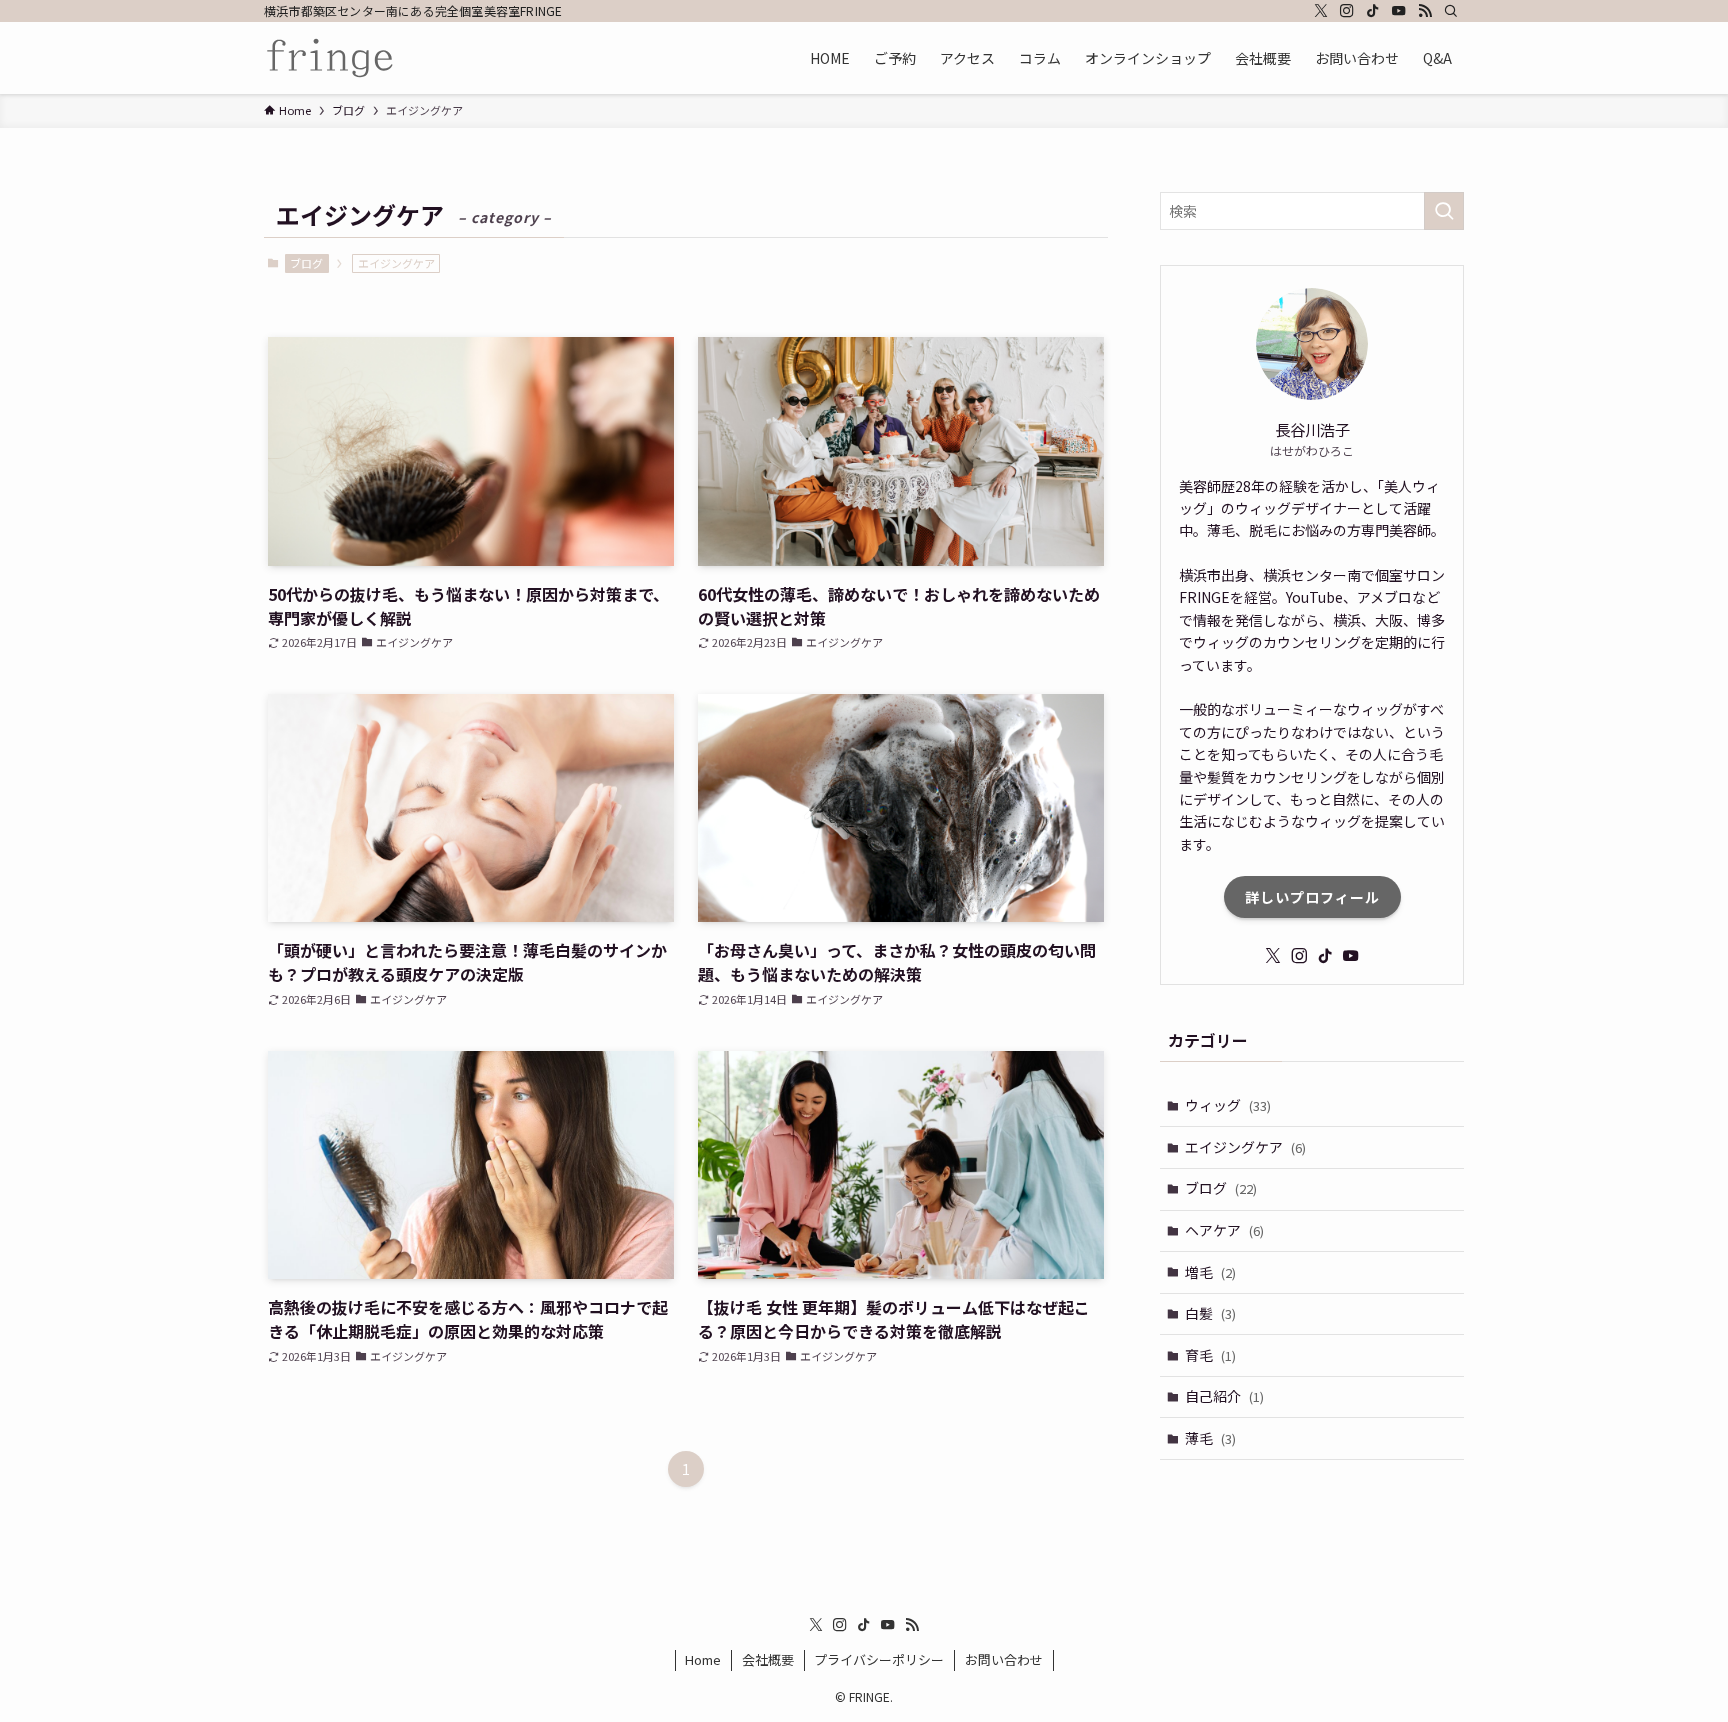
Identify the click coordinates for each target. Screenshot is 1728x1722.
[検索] (1451, 11)
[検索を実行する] (1444, 211)
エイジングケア (1245, 1147)
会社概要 (768, 1659)
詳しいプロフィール (1312, 897)
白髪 (1210, 1313)
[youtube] (1399, 11)
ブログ (306, 263)
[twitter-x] (1321, 11)
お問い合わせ (1004, 1659)
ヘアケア (1224, 1230)
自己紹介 (1224, 1396)
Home (703, 1659)
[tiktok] (1373, 11)
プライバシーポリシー (879, 1659)
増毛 (1210, 1272)
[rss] (1425, 11)
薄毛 (1210, 1438)
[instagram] (1347, 11)
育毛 (1210, 1355)
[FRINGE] (330, 58)
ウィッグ (1228, 1105)
